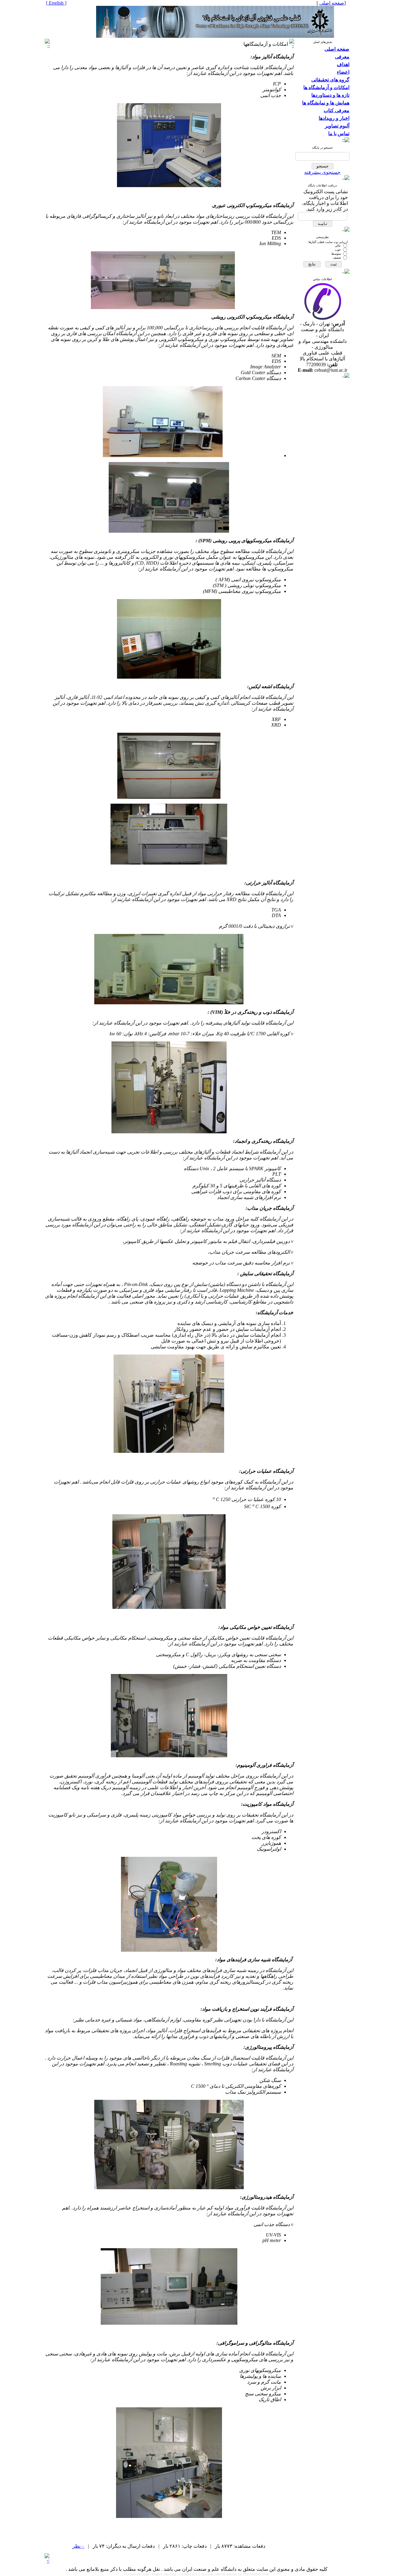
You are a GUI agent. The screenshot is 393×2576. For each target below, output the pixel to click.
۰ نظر (78, 2546)
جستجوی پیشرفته (322, 172)
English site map (165, 2574)
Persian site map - (138, 2574)
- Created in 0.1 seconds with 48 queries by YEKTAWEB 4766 (223, 2574)
